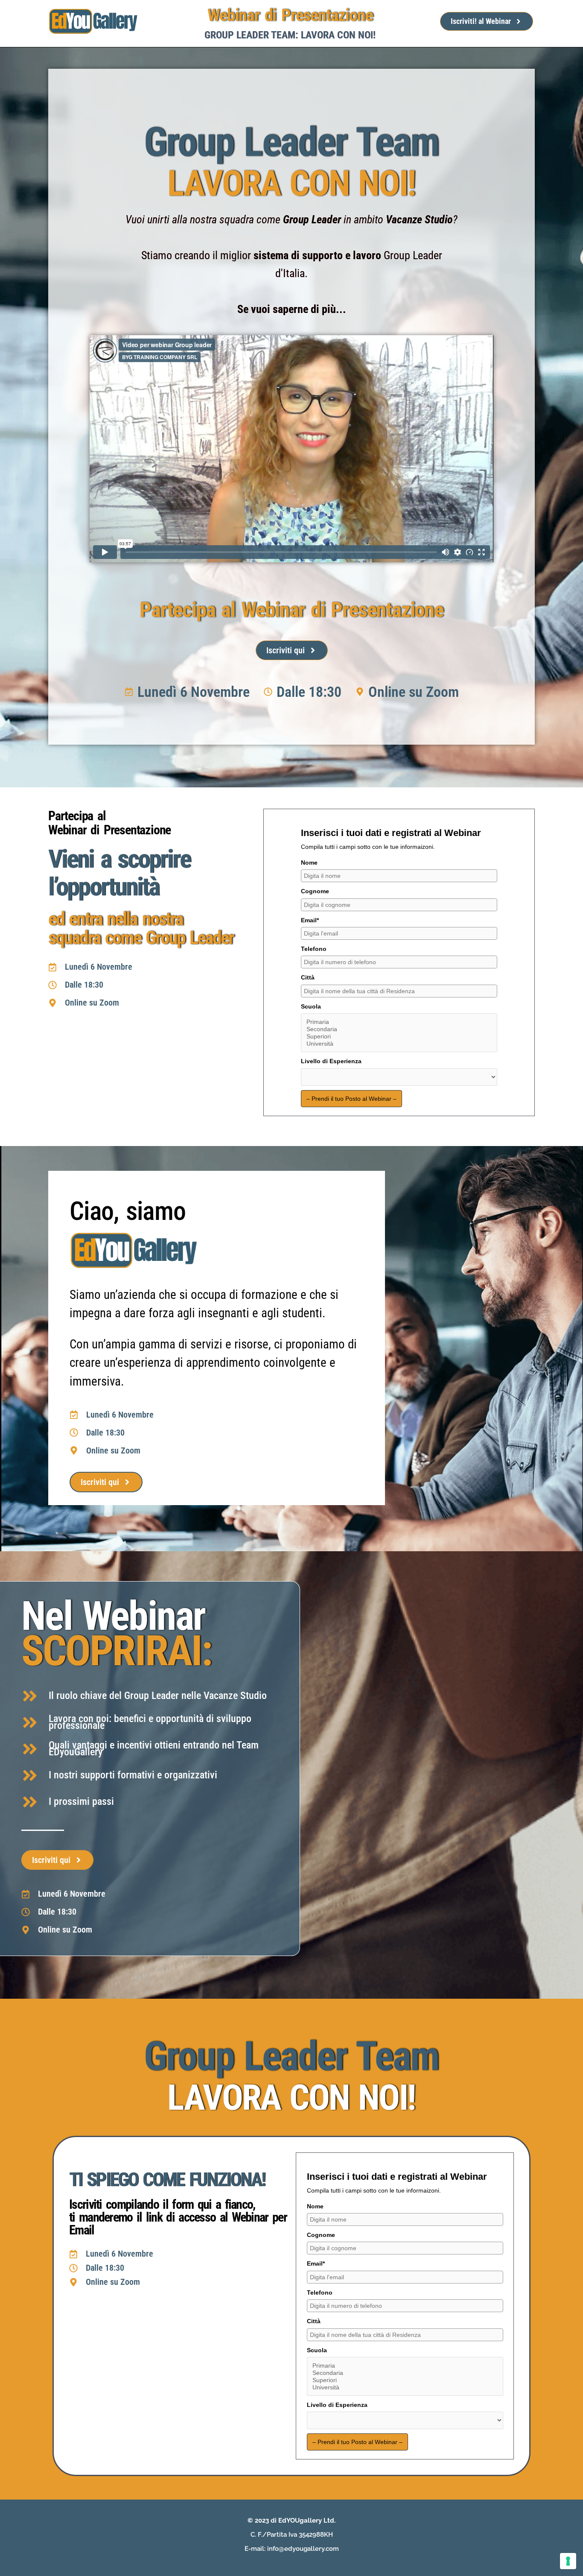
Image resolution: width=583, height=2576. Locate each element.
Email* (310, 920)
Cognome (315, 891)
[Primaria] (399, 1022)
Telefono (314, 949)
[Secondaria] (399, 1029)
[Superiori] (399, 1037)
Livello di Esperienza (331, 1061)
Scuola (311, 1006)
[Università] (399, 1044)
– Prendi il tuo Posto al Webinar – (351, 1099)
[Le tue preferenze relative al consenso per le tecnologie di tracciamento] (568, 2561)
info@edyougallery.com (303, 2549)
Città (308, 977)
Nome (309, 863)
